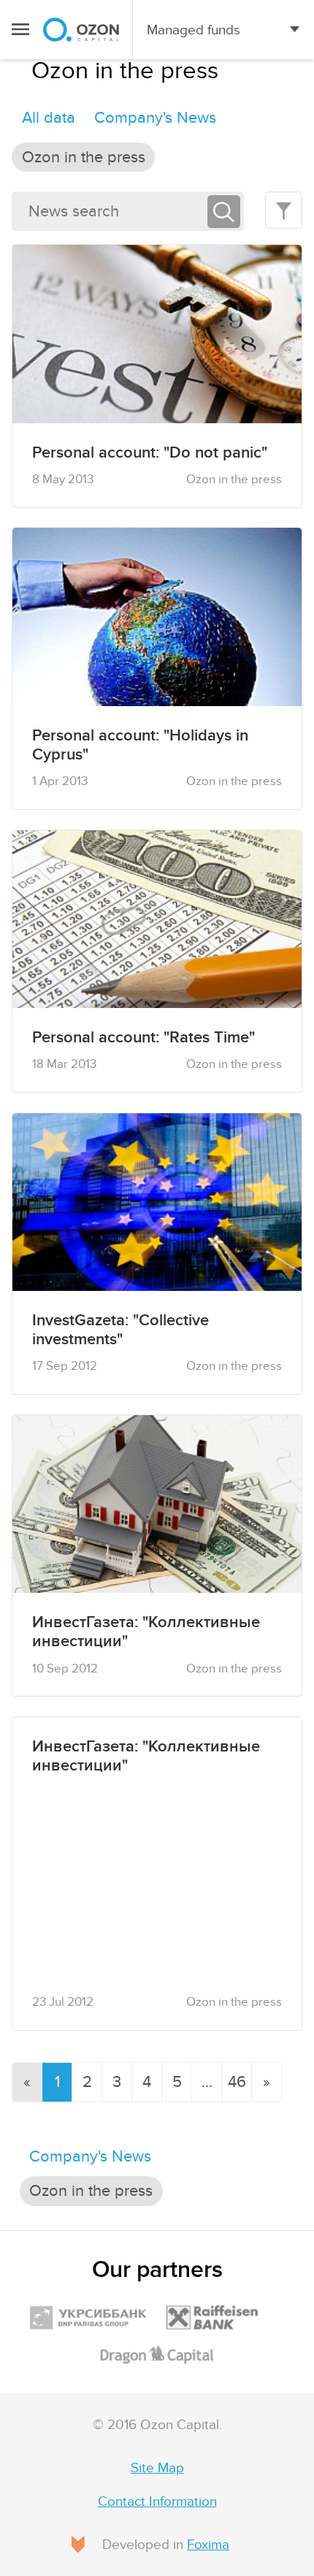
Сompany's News (155, 118)
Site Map (157, 2468)
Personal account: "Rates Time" (143, 1037)
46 (237, 2082)
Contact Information (157, 2501)
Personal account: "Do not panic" (150, 452)
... (207, 2082)
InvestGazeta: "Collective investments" (120, 1330)
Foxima (208, 2545)
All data (49, 118)
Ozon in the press (84, 157)
